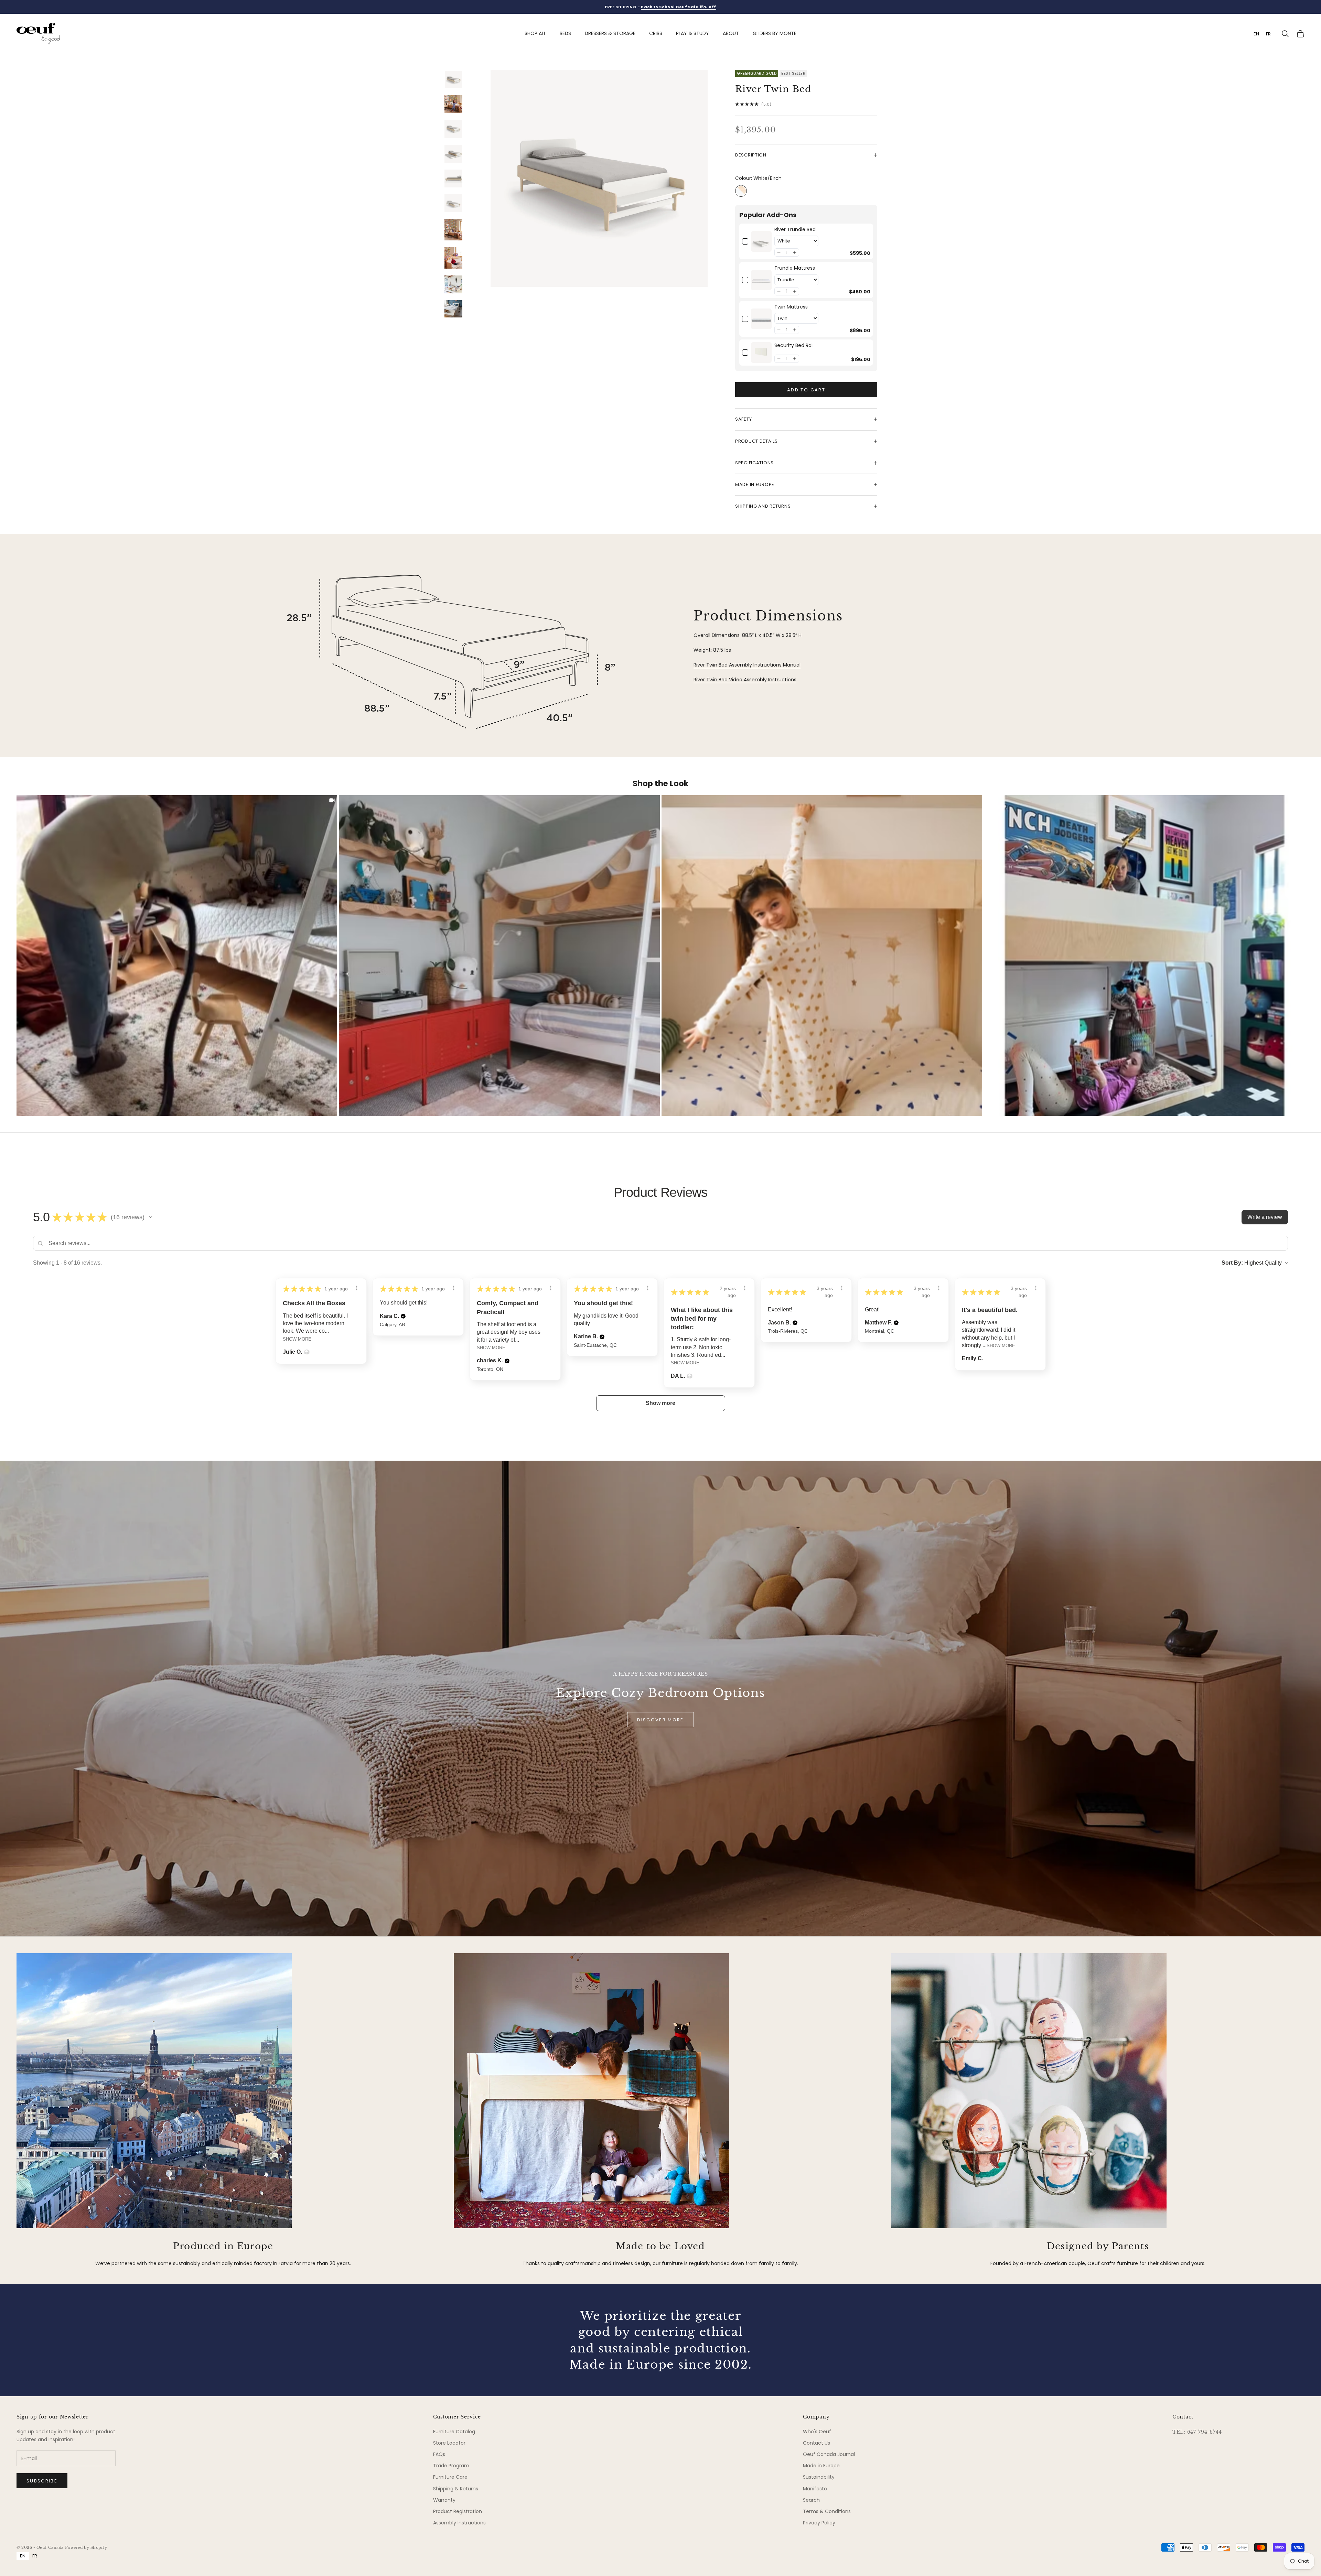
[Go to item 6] (453, 203)
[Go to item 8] (453, 258)
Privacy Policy (819, 2523)
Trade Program (451, 2466)
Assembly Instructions (459, 2523)
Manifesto (815, 2489)
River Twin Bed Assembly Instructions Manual (747, 665)
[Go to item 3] (453, 129)
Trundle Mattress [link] (795, 268)
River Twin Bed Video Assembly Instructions (745, 680)
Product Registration (458, 2511)
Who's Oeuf (817, 2432)
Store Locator (449, 2443)
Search (811, 2500)
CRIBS (656, 33)
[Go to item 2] (453, 104)
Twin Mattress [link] (791, 307)
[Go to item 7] (453, 230)
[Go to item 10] (453, 309)
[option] (1268, 34)
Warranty (444, 2500)
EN (1256, 34)
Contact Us (817, 2443)
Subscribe (42, 2481)
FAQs (439, 2454)
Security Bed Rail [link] (794, 345)
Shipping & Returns (456, 2489)
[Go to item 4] (453, 154)
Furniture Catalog (454, 2432)
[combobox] (1256, 34)
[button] (779, 252)
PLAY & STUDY (692, 33)
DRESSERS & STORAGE (610, 33)
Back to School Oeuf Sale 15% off (679, 7)
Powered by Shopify (86, 2547)
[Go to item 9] (453, 284)
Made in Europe (821, 2466)
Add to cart (806, 390)
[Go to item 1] (453, 79)
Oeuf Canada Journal (829, 2454)
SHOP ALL (535, 33)
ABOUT (731, 33)
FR (1268, 34)
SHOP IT (177, 955)
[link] (761, 242)
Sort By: (1232, 1263)
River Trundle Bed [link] (795, 230)
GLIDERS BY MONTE (775, 33)
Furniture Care (450, 2477)
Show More (297, 1339)
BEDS (565, 33)
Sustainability (819, 2477)
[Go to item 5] (453, 178)
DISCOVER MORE (660, 1720)
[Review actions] (357, 1288)
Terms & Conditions (827, 2511)
